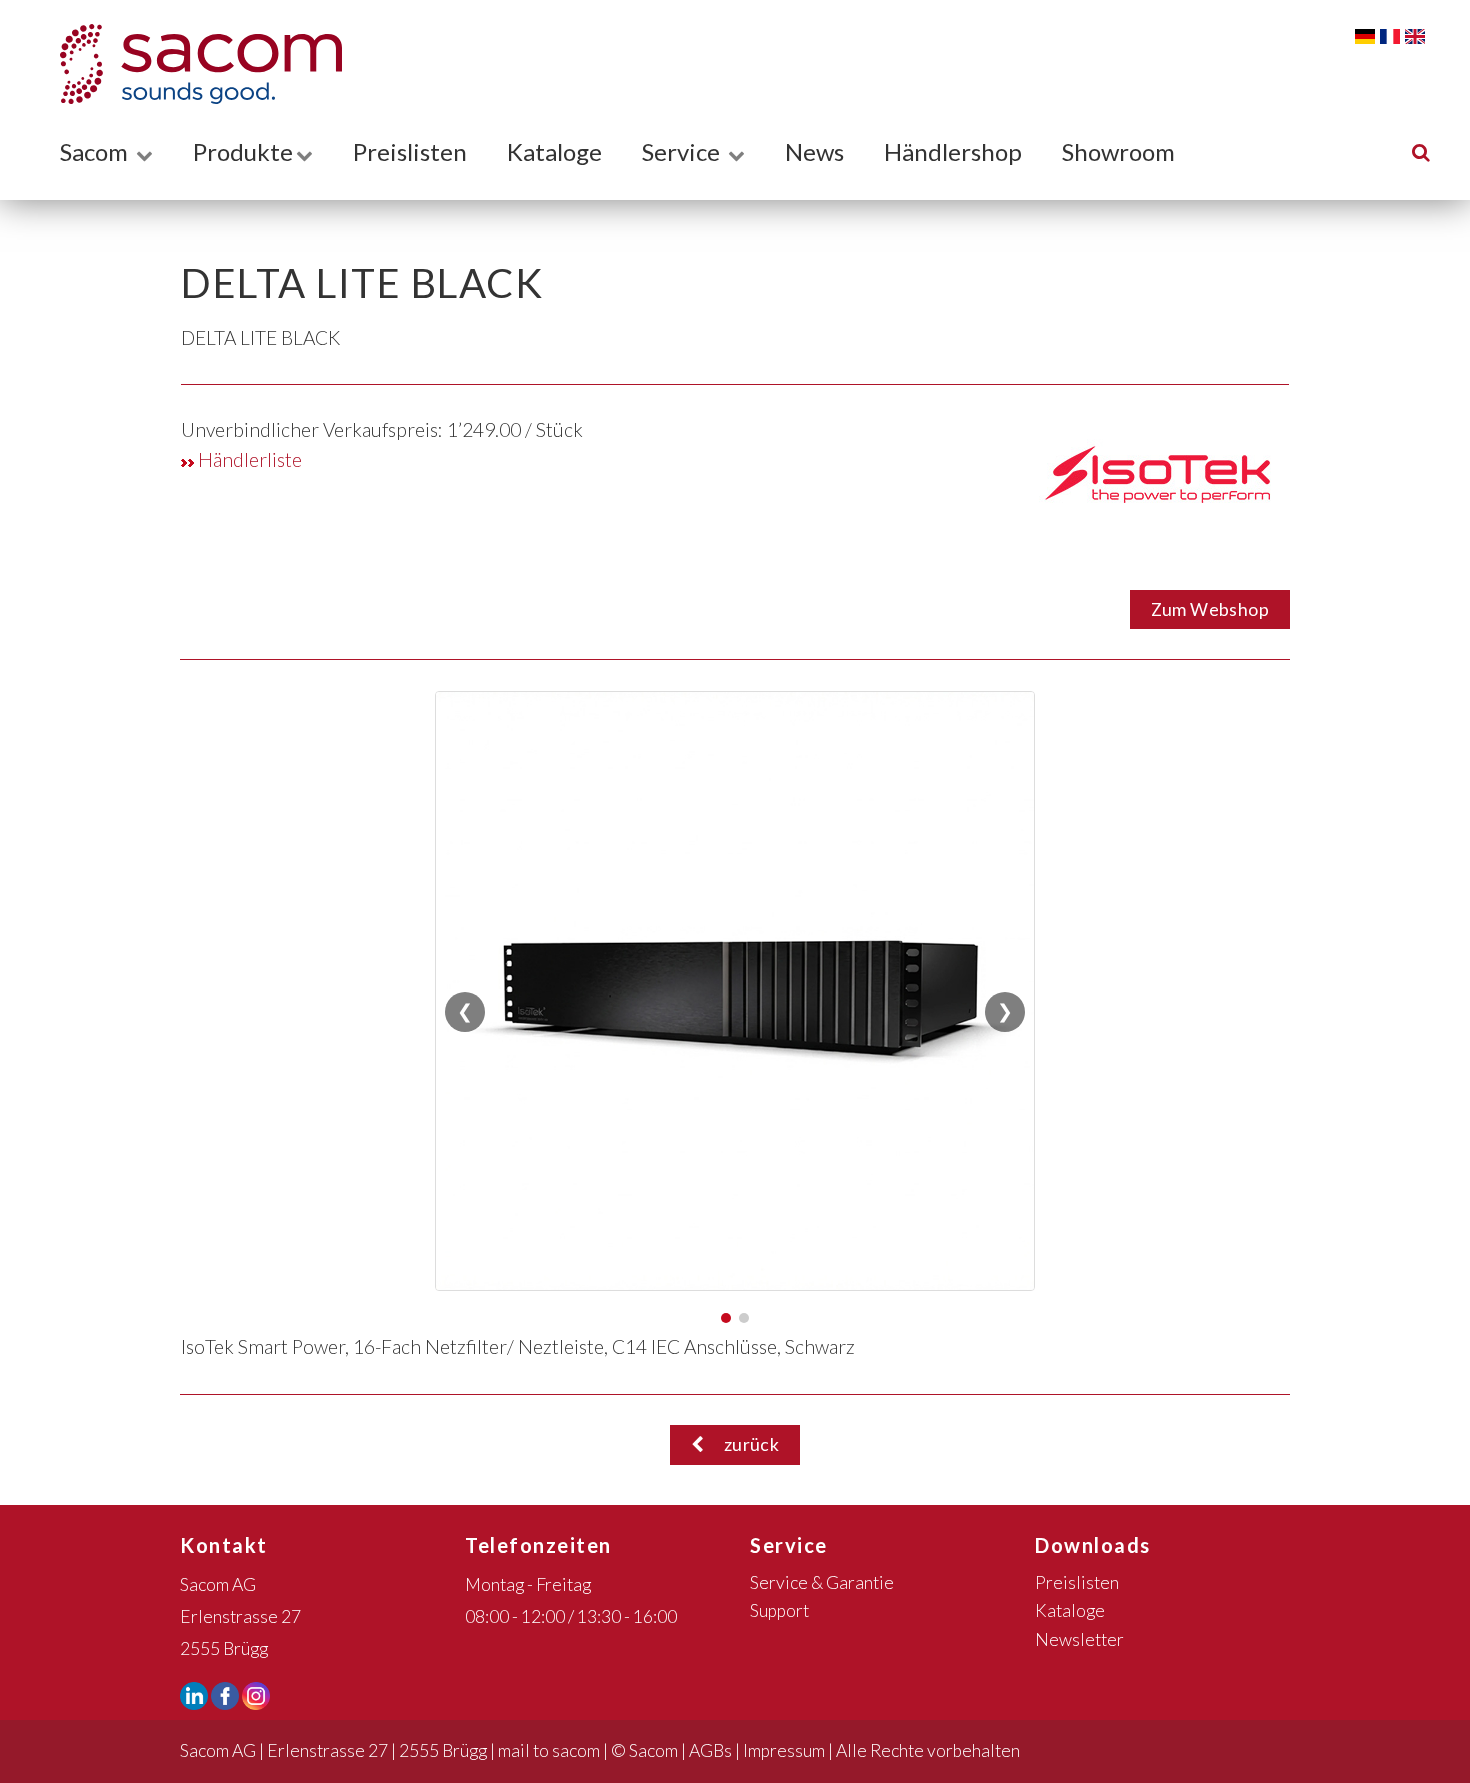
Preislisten (410, 151)
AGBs (710, 1750)
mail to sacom (549, 1750)
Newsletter (1079, 1639)
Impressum (784, 1750)
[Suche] (1421, 151)
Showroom (1118, 151)
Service (683, 151)
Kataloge (554, 151)
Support (779, 1610)
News (814, 151)
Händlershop (953, 151)
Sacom (96, 151)
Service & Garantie (822, 1582)
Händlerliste (248, 459)
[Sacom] (191, 64)
